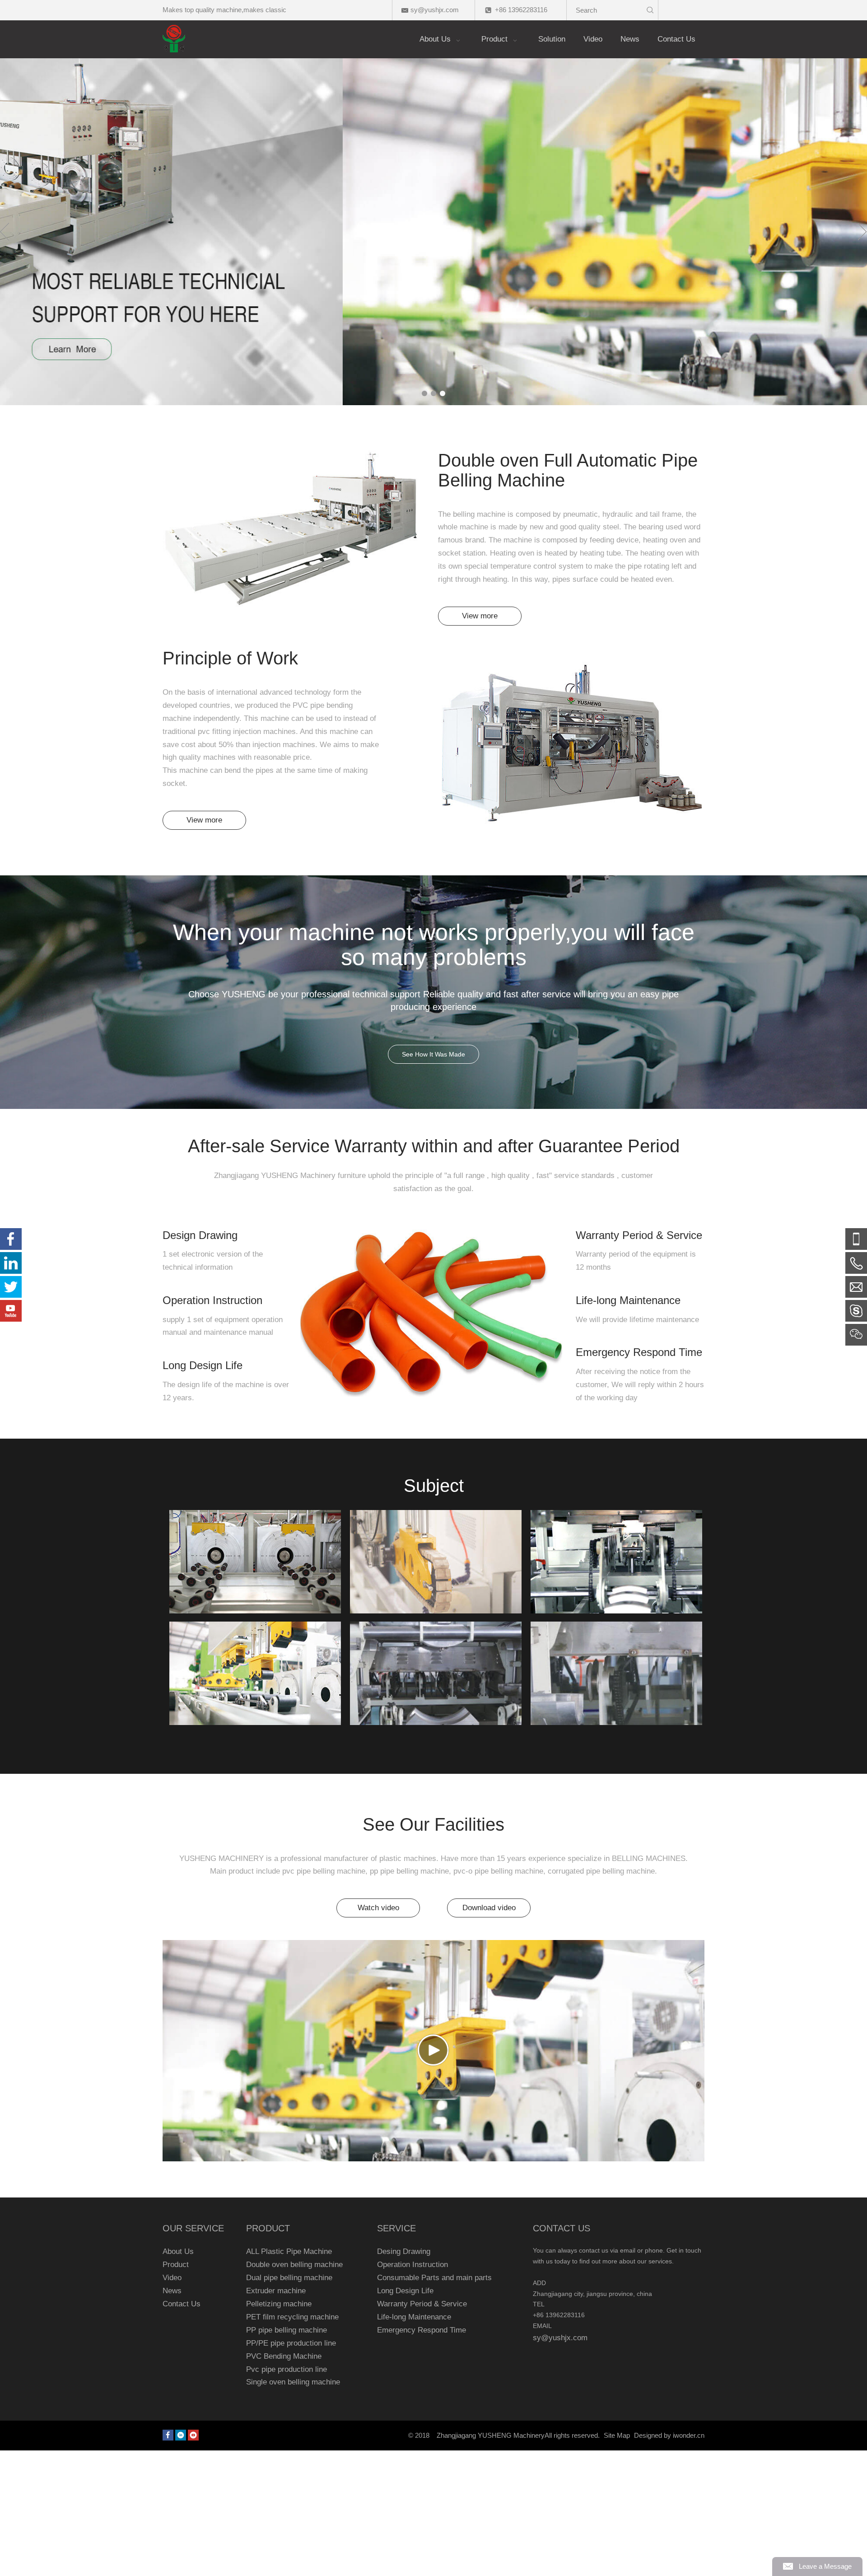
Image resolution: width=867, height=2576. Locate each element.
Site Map (617, 2435)
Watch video (378, 1908)
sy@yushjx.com (435, 10)
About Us (178, 2251)
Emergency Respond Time (422, 2330)
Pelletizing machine (279, 2304)
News (172, 2291)
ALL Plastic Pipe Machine (289, 2251)
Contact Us (182, 2304)
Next (862, 232)
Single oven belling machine (293, 2382)
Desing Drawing (404, 2251)
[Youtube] (193, 2435)
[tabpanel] (433, 232)
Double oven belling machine (294, 2265)
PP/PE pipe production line (291, 2343)
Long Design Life (405, 2291)
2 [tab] (433, 393)
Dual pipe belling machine (289, 2278)
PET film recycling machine (292, 2317)
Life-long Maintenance (414, 2317)
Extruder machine (276, 2291)
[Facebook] (168, 2435)
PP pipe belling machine (287, 2330)
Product (176, 2265)
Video (172, 2278)
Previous (5, 232)
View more (480, 616)
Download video (489, 1908)
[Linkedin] (181, 2435)
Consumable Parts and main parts (434, 2278)
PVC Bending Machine (284, 2356)
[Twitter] (11, 1287)
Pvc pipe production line (287, 2369)
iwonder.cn (689, 2435)
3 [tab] (443, 393)
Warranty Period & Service (422, 2304)
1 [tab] (424, 393)
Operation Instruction (413, 2265)
